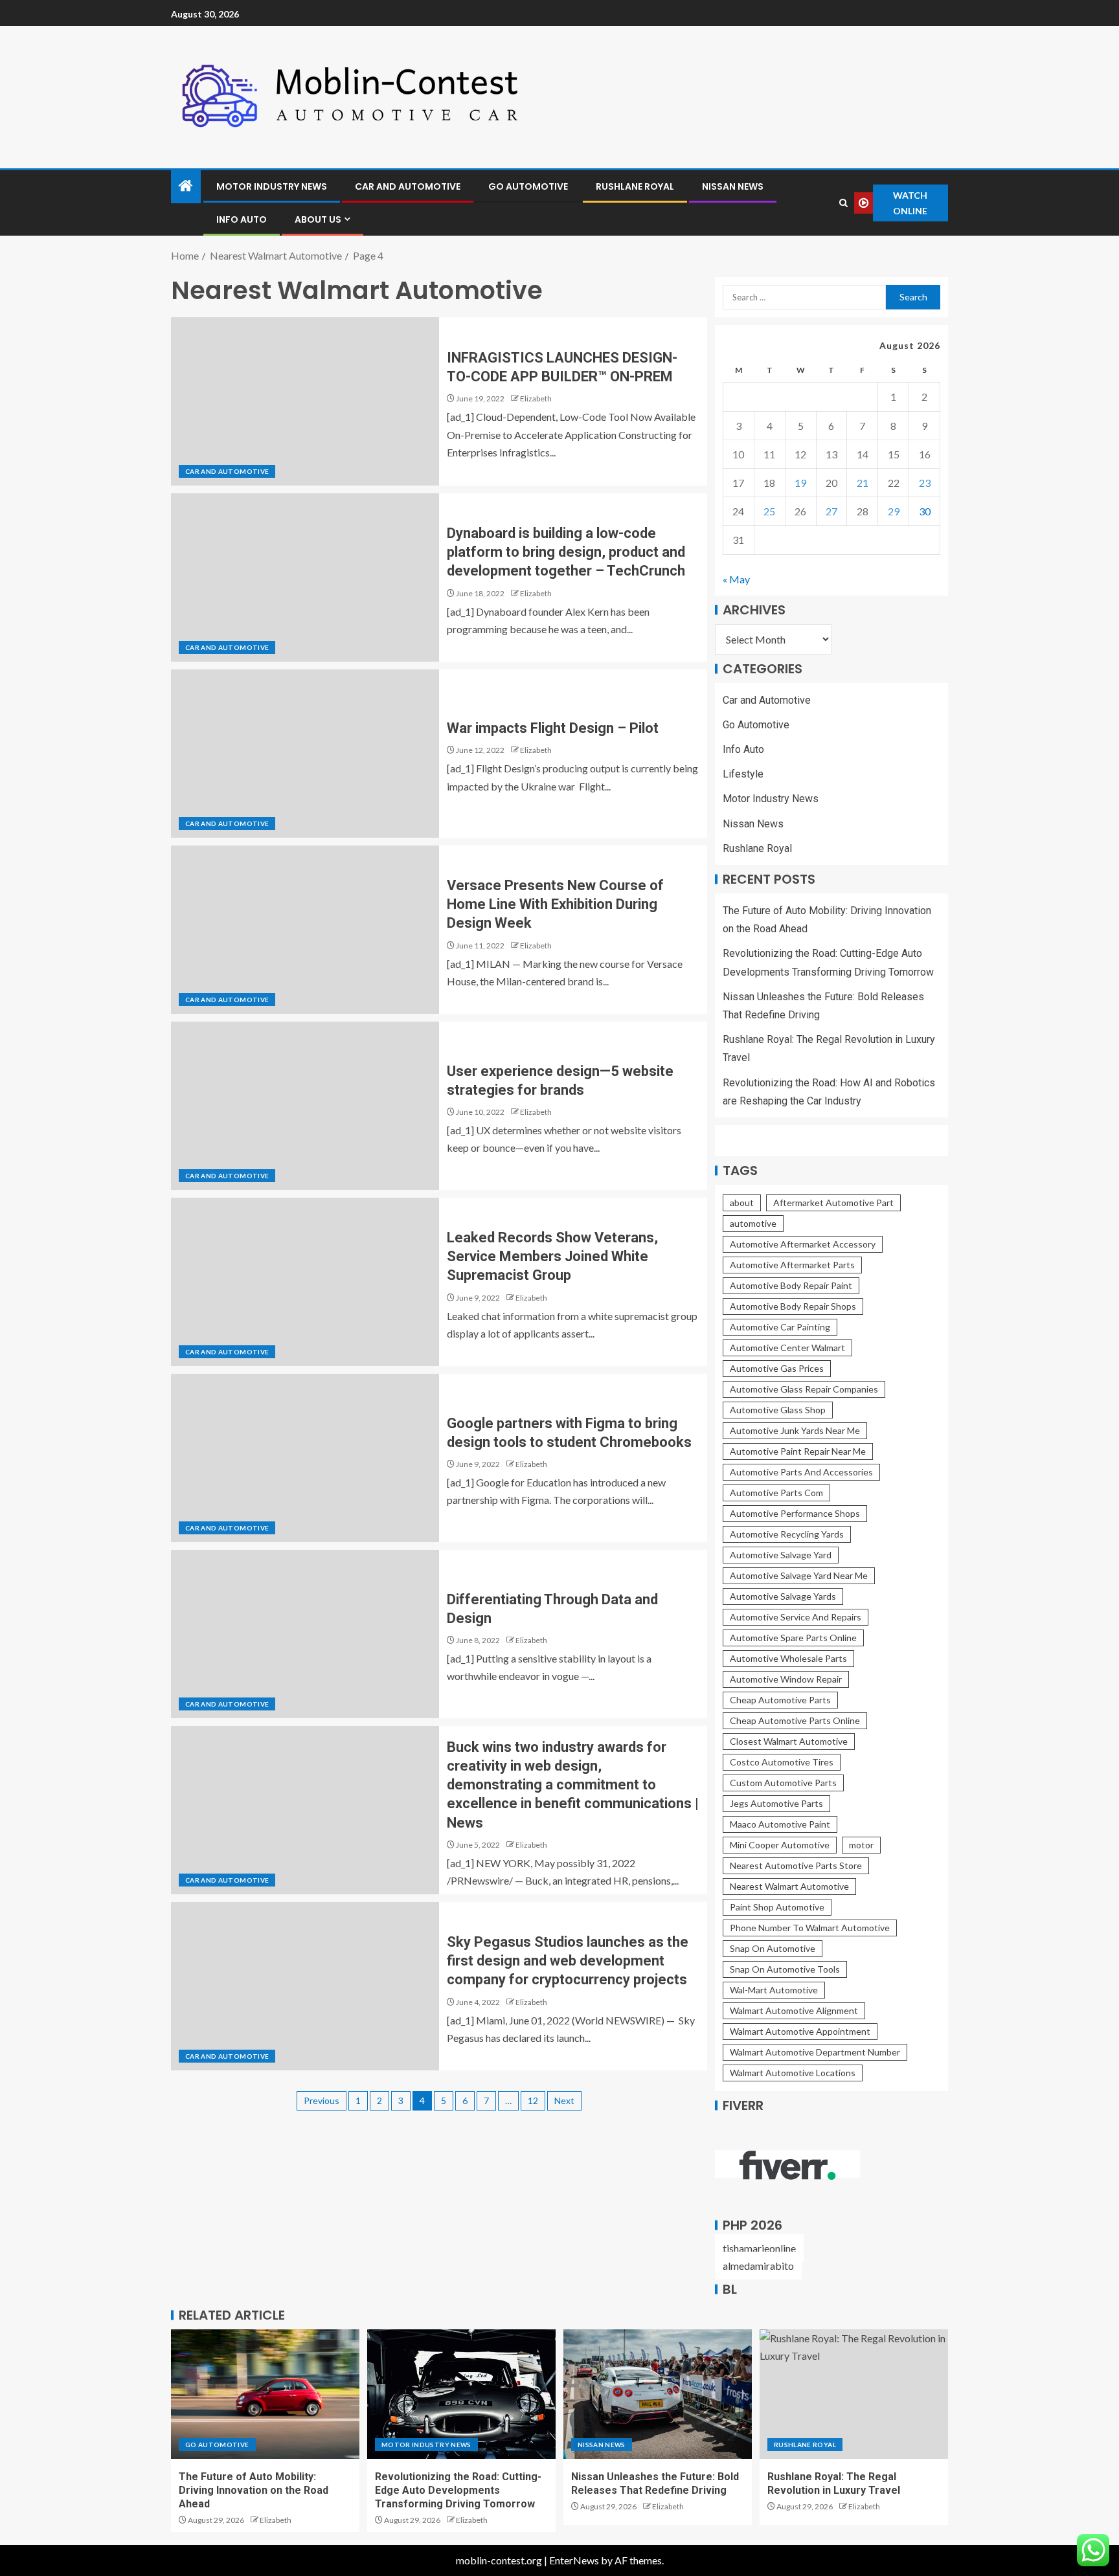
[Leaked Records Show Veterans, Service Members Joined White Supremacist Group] (305, 1282)
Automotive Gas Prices (777, 1368)
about (742, 1203)
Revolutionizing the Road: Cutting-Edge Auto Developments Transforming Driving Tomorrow (458, 2491)
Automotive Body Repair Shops (793, 1306)
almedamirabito (758, 2266)
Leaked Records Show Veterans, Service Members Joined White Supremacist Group (552, 1257)
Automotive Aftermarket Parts (792, 1265)
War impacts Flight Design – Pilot (553, 728)
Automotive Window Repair (786, 1679)
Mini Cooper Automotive (780, 1845)
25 (769, 511)
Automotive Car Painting (780, 1327)
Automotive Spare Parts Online (793, 1638)
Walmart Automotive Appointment (800, 2031)
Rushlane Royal (635, 186)
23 (925, 483)
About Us (318, 219)
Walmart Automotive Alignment (794, 2010)
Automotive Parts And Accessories (801, 1472)
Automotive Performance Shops (795, 1513)
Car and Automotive (408, 186)
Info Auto (242, 219)
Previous (322, 2100)
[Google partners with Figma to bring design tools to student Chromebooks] (305, 1458)
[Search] (844, 203)
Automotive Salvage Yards (783, 1596)
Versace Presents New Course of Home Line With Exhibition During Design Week (555, 904)
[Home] (186, 186)
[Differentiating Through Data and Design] (305, 1634)
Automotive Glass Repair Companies (804, 1389)
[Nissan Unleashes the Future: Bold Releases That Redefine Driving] (658, 2394)
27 (831, 511)
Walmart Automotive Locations (793, 2073)
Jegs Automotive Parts (776, 1803)
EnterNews (574, 2560)
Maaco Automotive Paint (780, 1824)
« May (736, 579)
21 (863, 483)
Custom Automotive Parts (783, 1783)
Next (564, 2100)
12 (533, 2100)
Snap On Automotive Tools (785, 1969)
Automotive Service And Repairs (796, 1617)
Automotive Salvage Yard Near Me (799, 1575)
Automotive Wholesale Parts (788, 1658)
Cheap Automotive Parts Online (795, 1720)
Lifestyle (743, 774)
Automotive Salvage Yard (781, 1555)
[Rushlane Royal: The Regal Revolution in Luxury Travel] (854, 2394)
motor (861, 1845)
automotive (753, 1223)
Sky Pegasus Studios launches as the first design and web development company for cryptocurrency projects (568, 1961)
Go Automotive (528, 186)
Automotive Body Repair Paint (791, 1285)
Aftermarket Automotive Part (833, 1203)
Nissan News (733, 186)
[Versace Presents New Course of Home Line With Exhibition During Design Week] (305, 930)
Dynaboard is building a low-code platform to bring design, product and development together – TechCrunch (566, 552)
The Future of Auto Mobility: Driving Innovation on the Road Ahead (254, 2491)
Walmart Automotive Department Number (815, 2052)
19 (800, 483)
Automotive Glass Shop (778, 1410)
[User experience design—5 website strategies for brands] (305, 1106)
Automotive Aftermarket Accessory (803, 1244)
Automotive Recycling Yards (787, 1534)
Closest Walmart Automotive (789, 1741)
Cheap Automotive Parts (780, 1700)
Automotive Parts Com (776, 1493)
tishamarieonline (759, 2248)
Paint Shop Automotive (777, 1907)
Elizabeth (536, 398)
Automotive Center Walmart (787, 1348)
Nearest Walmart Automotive (789, 1886)
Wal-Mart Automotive (774, 1990)
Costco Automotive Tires (782, 1762)
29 (894, 511)
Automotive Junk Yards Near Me (795, 1430)
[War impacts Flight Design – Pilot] (305, 754)
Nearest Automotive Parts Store (796, 1865)
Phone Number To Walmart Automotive (810, 1928)
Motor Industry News (272, 186)
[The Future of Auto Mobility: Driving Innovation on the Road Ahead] (265, 2394)
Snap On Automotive (773, 1948)
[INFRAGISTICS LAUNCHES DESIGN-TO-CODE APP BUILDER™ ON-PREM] (305, 401)
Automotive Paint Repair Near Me (798, 1451)
